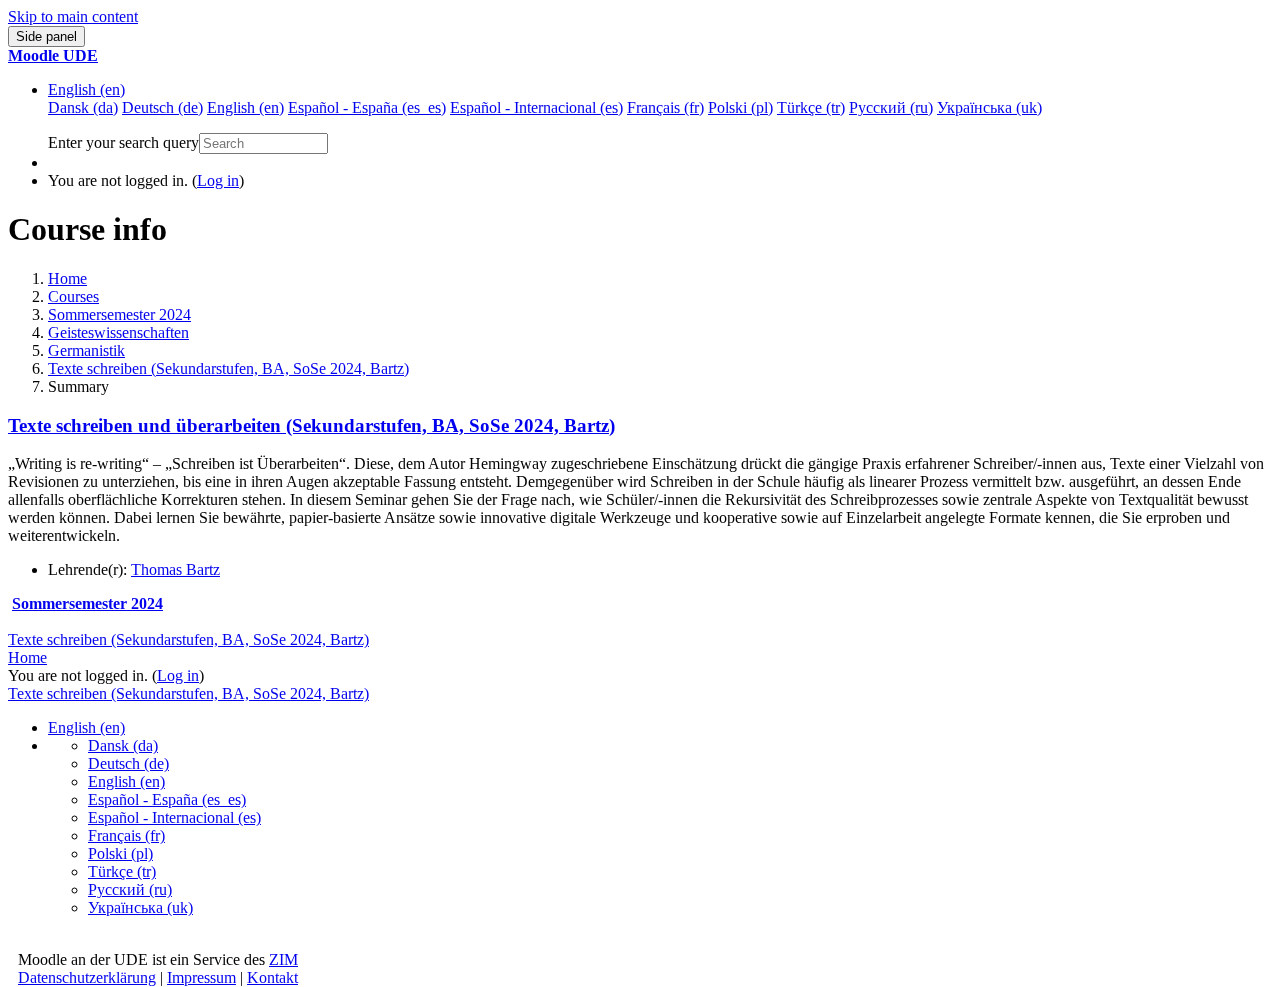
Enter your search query (123, 142)
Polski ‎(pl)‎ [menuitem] (740, 107)
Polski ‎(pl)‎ (120, 853)
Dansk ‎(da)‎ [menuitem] (83, 107)
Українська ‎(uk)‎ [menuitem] (989, 107)
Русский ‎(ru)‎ (130, 889)
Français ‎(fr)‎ (126, 835)
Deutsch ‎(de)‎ (128, 763)
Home (67, 278)
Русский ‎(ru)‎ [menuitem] (891, 107)
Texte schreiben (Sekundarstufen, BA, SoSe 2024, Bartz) (228, 368)
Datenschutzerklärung (87, 977)
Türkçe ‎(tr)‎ (122, 871)
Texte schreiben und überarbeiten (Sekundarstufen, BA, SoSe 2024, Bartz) (311, 425)
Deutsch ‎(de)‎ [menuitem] (162, 107)
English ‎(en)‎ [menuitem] (245, 107)
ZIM (283, 959)
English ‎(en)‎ (86, 89)
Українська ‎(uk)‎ (140, 907)
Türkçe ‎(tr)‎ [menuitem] (811, 107)
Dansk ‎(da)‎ (123, 745)
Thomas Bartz (175, 569)
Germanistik (86, 350)
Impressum (201, 977)
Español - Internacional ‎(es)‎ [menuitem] (536, 107)
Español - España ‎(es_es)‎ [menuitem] (367, 107)
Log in (218, 180)
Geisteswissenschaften (118, 332)
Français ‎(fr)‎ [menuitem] (665, 107)
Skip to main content (73, 16)
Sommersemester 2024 (119, 314)
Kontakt (272, 977)
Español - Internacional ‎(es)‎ (174, 817)
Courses (73, 296)
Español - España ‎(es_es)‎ (167, 799)
